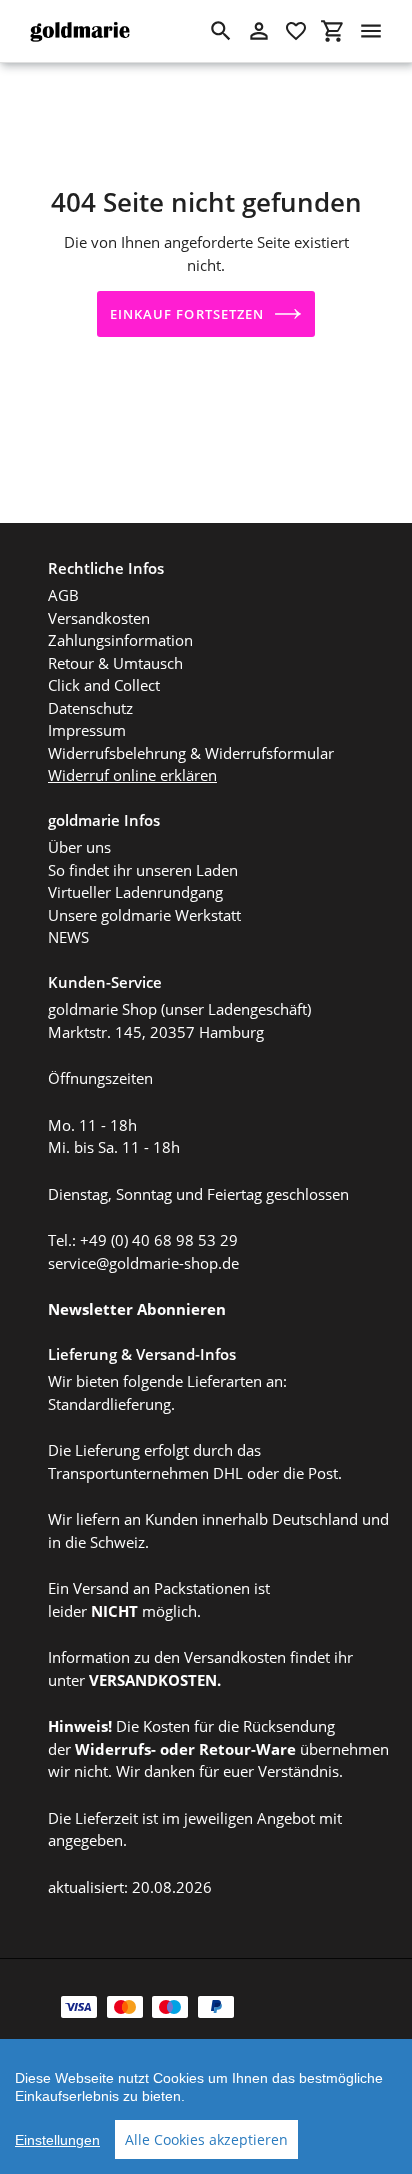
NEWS (68, 937)
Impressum (87, 730)
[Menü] (371, 31)
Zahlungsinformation (120, 640)
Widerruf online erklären (132, 775)
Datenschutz (90, 708)
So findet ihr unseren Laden (143, 870)
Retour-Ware (247, 1749)
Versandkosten (99, 618)
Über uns (79, 847)
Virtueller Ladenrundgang (135, 892)
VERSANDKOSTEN (153, 1680)
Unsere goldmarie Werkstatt (144, 915)
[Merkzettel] (296, 31)
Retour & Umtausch (115, 663)
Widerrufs (113, 1749)
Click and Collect (104, 685)
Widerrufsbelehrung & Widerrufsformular (191, 753)
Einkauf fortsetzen (187, 314)
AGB (63, 595)
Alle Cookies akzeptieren (206, 2139)
